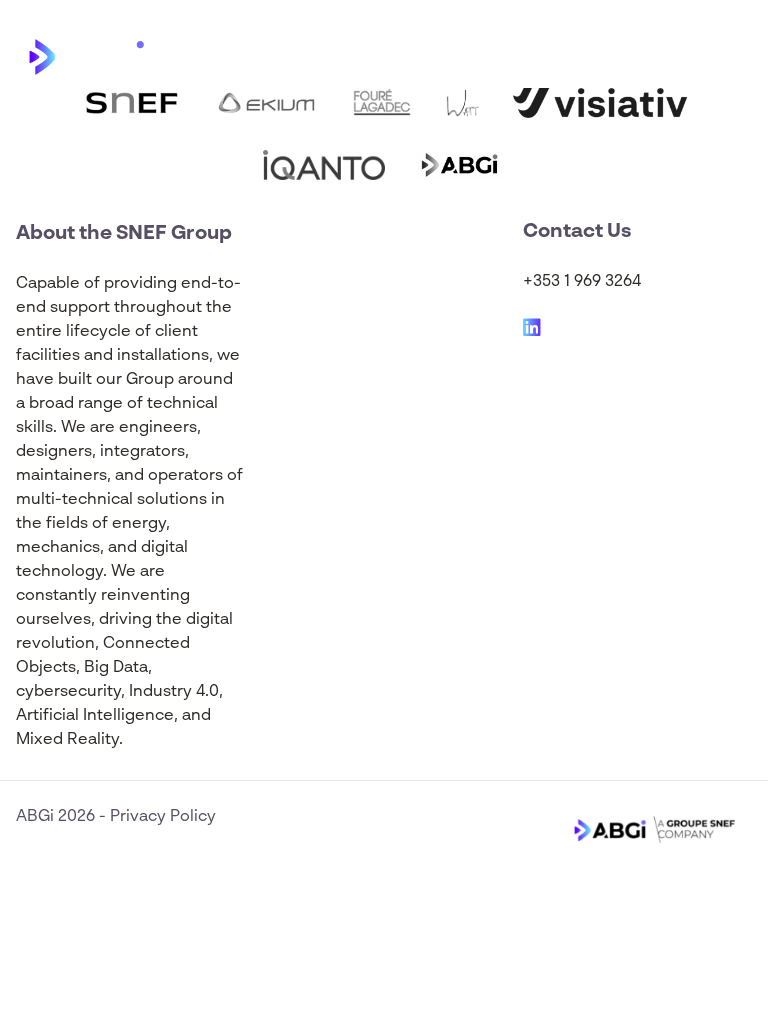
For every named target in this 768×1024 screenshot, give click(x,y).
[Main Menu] (737, 56)
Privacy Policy (163, 817)
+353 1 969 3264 (582, 282)
